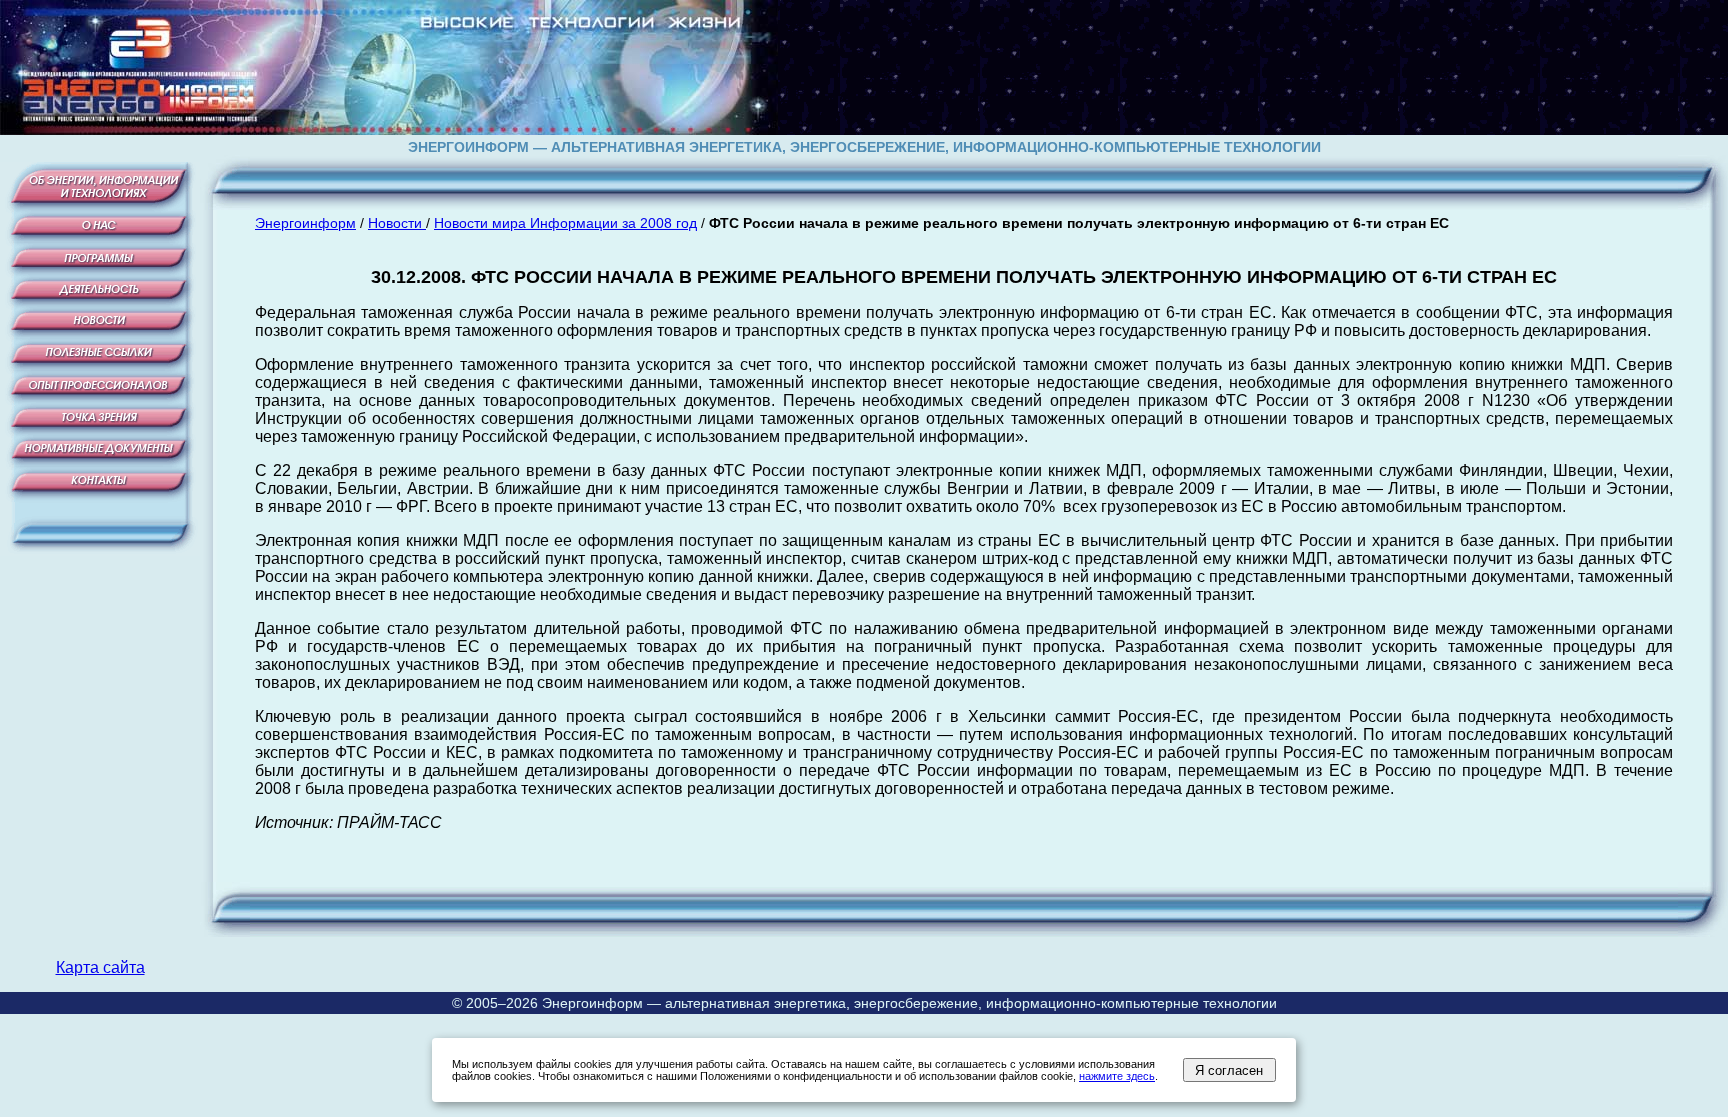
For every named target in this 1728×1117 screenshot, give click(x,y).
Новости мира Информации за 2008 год (565, 223)
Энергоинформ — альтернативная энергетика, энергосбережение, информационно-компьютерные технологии (909, 1003)
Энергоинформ (305, 223)
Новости (397, 223)
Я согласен (1229, 1070)
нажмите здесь (1117, 1076)
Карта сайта (100, 967)
